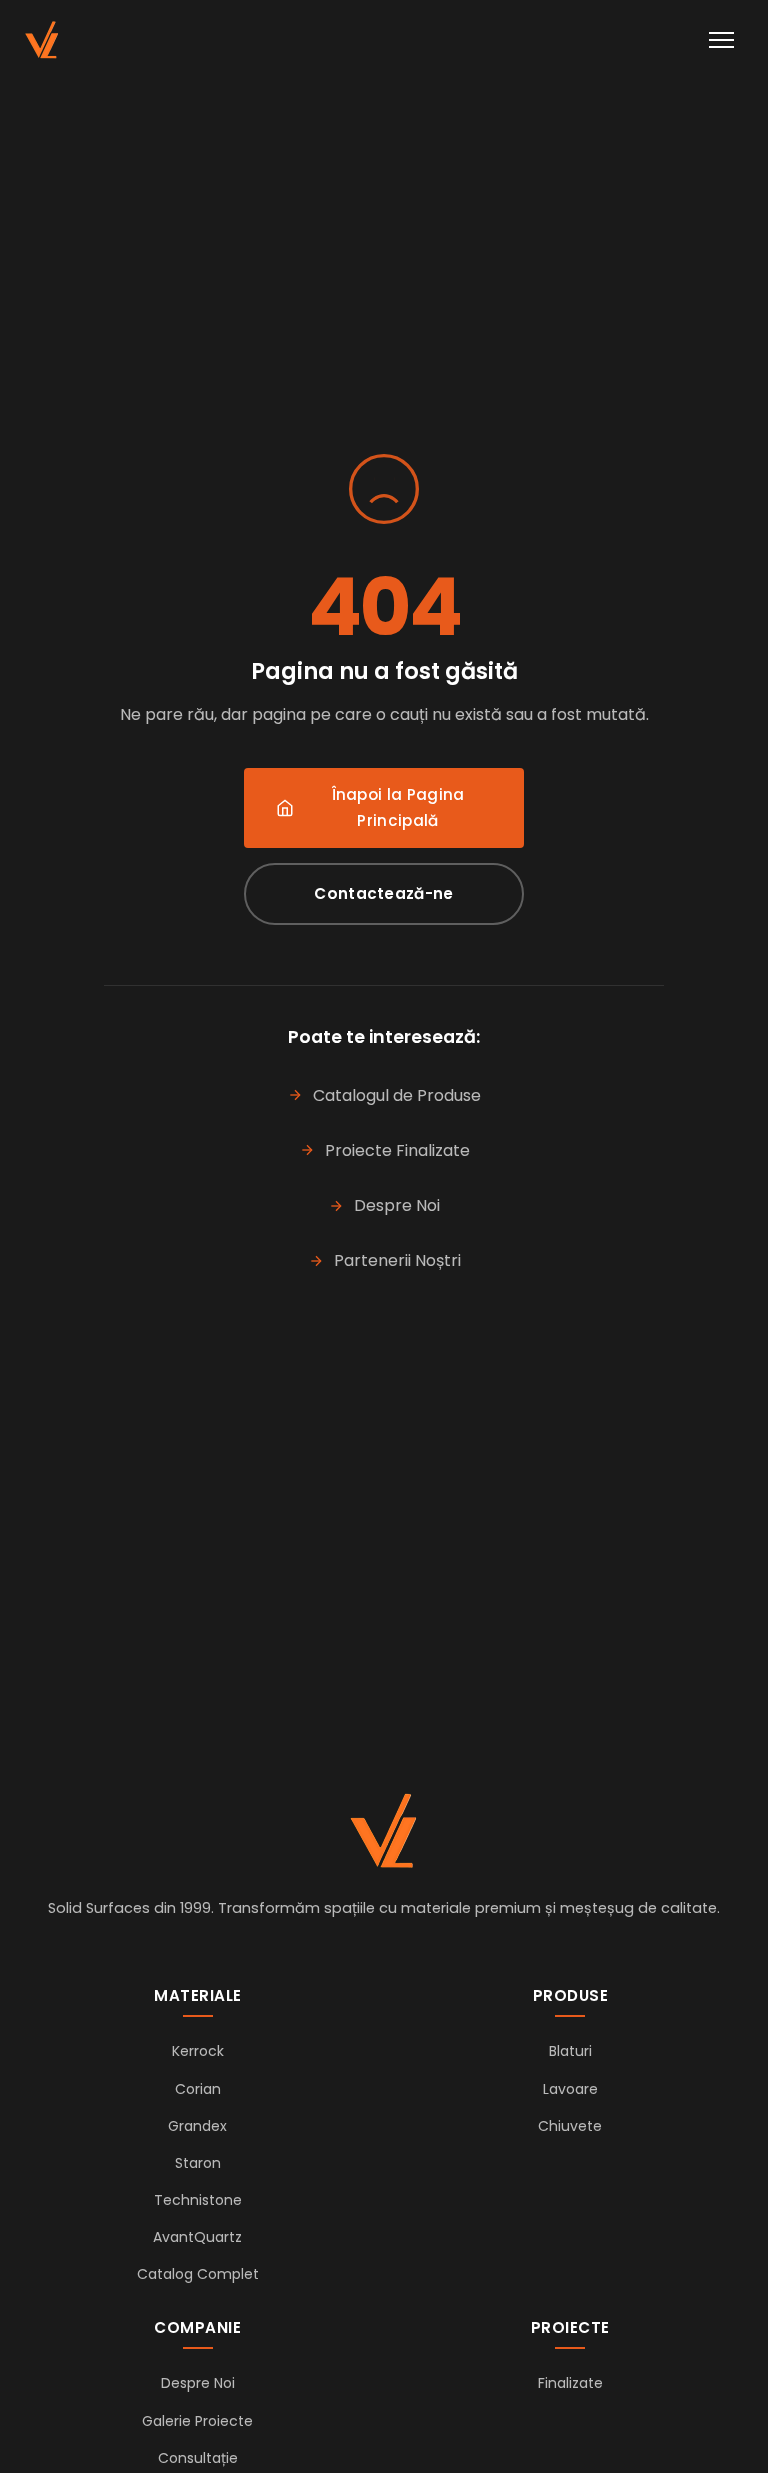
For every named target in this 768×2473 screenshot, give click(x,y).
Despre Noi (397, 1205)
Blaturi (570, 2051)
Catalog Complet (198, 2274)
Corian (198, 2089)
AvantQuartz (197, 2237)
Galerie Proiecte (197, 2421)
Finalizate (570, 2383)
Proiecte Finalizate (397, 1150)
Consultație (198, 2458)
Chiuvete (570, 2126)
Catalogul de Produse (397, 1095)
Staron (198, 2163)
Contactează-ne (383, 893)
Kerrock (198, 2051)
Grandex (197, 2126)
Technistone (198, 2200)
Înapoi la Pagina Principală (398, 807)
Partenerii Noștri (397, 1260)
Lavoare (570, 2089)
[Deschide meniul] (721, 40)
